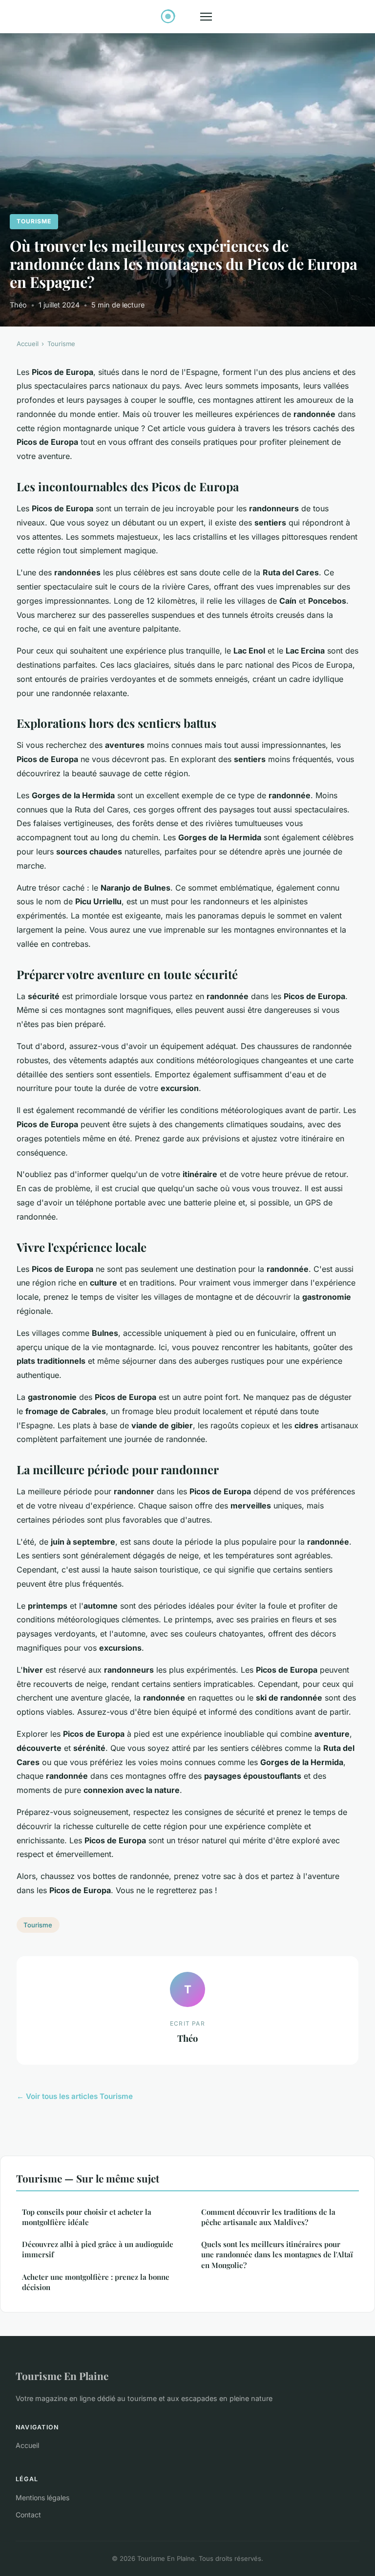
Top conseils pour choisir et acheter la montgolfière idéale (87, 2217)
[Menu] (206, 17)
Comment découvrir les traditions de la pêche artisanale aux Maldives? (268, 2217)
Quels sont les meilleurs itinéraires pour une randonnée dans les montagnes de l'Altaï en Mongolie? (277, 2255)
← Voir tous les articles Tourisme (75, 2096)
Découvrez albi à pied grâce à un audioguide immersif (98, 2249)
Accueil (28, 344)
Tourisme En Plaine (62, 2376)
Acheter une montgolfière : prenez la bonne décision (96, 2282)
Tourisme (34, 221)
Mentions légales (42, 2498)
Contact (28, 2515)
